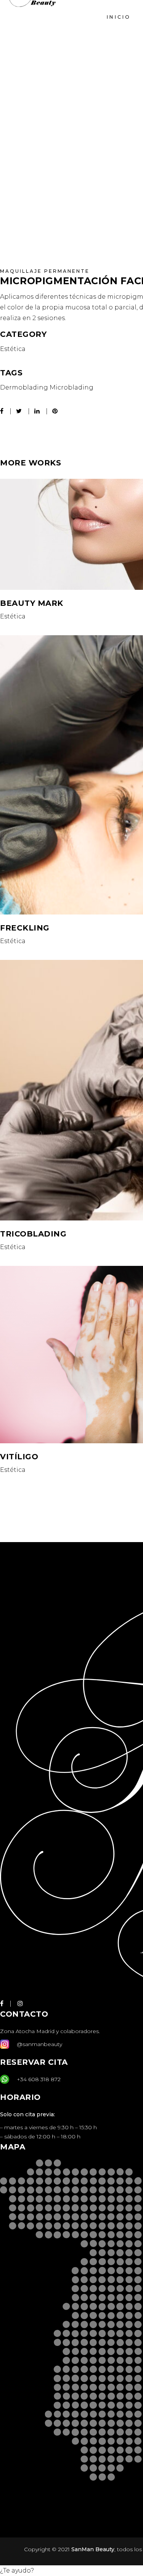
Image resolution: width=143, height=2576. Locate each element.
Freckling (25, 928)
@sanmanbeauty (39, 2044)
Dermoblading (24, 387)
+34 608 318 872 (39, 2079)
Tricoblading (33, 1234)
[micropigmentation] (66, 220)
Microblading (71, 387)
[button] (17, 2570)
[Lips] (66, 134)
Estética (13, 349)
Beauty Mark (32, 603)
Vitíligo (19, 1457)
